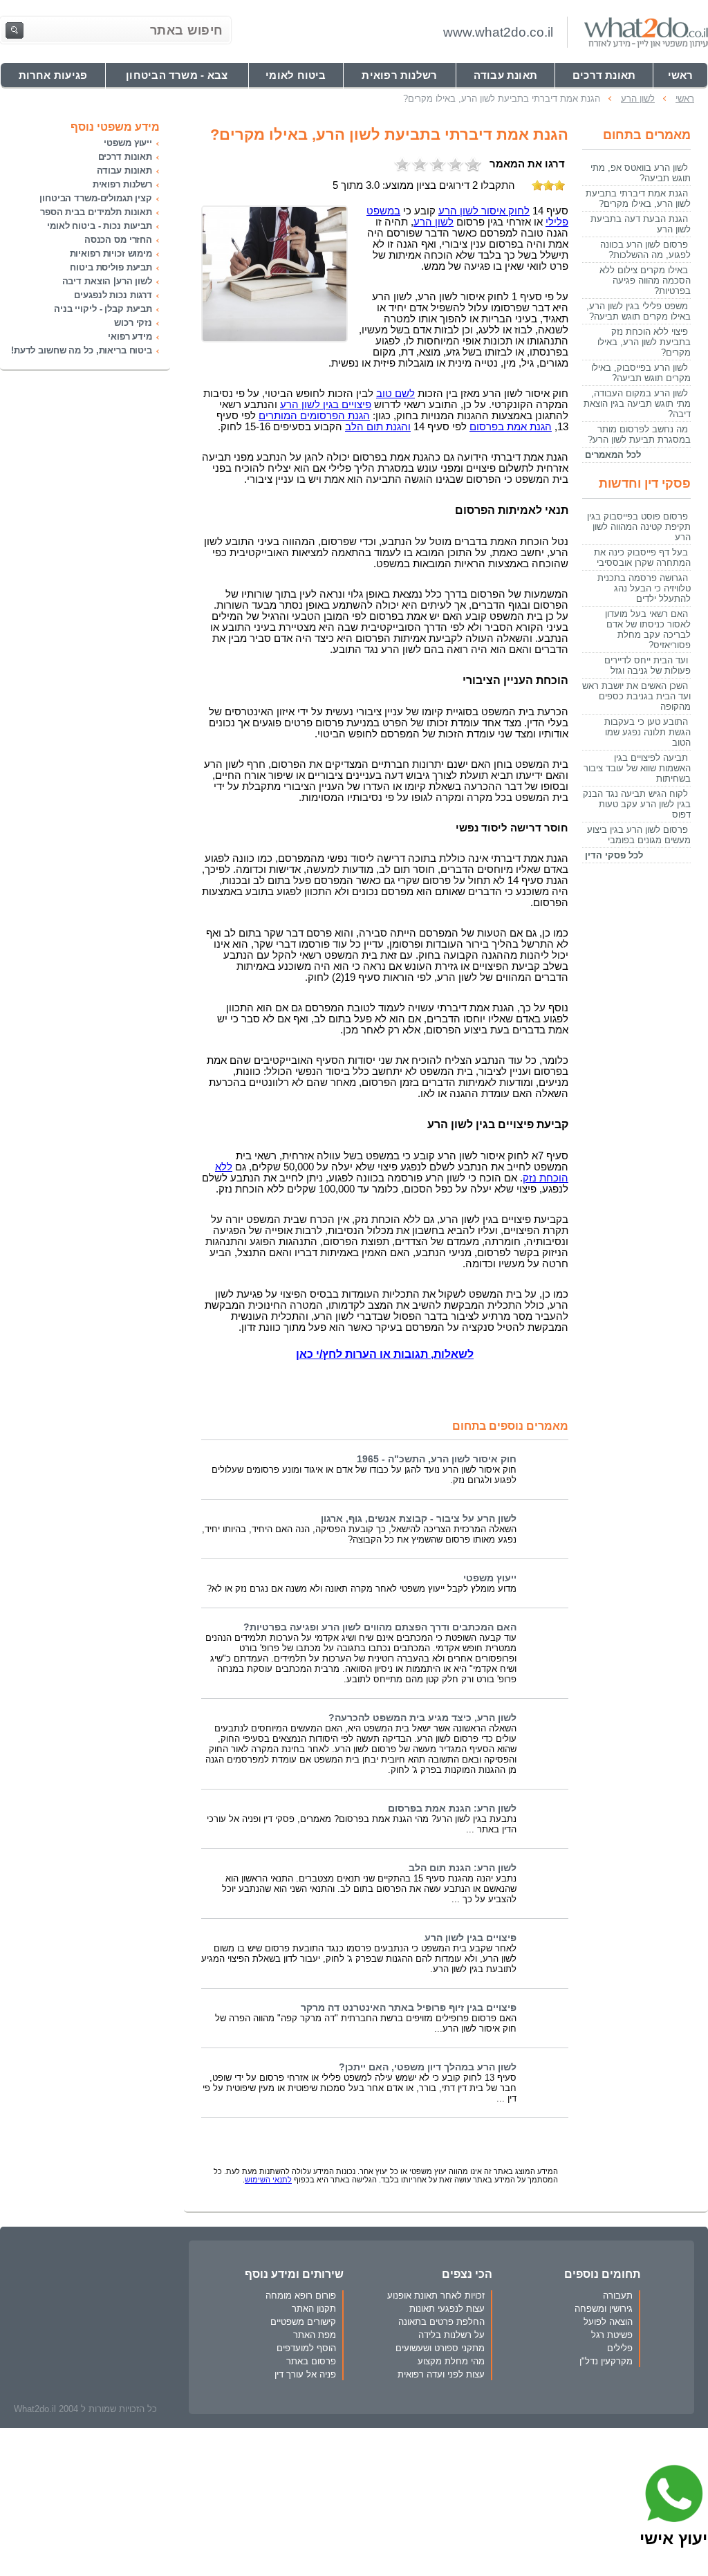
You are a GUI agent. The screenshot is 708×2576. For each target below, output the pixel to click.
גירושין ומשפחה (604, 2309)
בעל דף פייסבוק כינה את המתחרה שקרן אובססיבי (642, 558)
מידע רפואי (130, 337)
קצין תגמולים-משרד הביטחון (96, 198)
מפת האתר (315, 2335)
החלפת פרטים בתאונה (441, 2322)
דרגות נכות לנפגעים (113, 295)
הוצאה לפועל (608, 2322)
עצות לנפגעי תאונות (447, 2309)
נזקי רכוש (133, 323)
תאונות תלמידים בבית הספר (96, 212)
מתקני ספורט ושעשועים (440, 2348)
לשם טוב (395, 394)
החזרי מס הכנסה (118, 240)
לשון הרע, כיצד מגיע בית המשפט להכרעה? (422, 1718)
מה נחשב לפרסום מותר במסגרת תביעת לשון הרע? (639, 434)
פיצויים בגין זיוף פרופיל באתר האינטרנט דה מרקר (409, 2008)
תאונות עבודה (124, 171)
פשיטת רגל (612, 2335)
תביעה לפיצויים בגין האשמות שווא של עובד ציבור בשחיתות (637, 768)
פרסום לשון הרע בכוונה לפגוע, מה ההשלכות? (645, 250)
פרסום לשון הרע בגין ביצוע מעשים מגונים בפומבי (639, 835)
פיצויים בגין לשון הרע (326, 405)
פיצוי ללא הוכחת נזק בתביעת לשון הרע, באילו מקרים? (644, 342)
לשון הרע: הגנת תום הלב (463, 1868)
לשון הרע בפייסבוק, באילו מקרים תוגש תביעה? (641, 373)
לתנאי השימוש (268, 2180)
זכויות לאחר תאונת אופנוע (436, 2296)
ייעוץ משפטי (490, 1578)
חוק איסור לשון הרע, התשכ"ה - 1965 (437, 1459)
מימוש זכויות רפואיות (111, 254)
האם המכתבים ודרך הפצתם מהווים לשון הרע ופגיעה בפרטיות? (380, 1627)
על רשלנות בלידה (451, 2335)
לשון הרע (434, 222)
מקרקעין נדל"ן (606, 2361)
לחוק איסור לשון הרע (484, 211)
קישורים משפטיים (303, 2322)
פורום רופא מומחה (301, 2296)
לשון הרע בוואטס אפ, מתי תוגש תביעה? (641, 173)
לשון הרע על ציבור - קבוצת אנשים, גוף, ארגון (419, 1519)
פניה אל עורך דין (305, 2374)
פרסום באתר (311, 2361)
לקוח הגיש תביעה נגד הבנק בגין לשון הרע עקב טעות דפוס (637, 804)
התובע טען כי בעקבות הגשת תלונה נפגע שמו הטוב (648, 732)
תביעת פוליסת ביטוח (111, 267)
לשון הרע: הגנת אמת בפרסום (452, 1809)
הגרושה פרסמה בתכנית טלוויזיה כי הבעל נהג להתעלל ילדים (644, 588)
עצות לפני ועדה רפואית (441, 2374)
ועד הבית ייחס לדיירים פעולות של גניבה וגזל (648, 665)
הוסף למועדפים (306, 2348)
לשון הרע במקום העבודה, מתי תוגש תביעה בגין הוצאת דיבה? (637, 404)
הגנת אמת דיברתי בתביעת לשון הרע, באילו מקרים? (638, 199)
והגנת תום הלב (378, 427)
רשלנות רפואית (122, 184)
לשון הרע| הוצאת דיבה (107, 281)
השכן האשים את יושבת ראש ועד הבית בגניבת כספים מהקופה (636, 696)
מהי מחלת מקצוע (451, 2361)
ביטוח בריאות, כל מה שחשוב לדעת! (82, 350)
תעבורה (618, 2296)
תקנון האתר (314, 2309)
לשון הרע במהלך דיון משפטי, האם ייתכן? (428, 2067)
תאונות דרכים (125, 157)
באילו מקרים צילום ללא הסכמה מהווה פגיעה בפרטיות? (645, 280)
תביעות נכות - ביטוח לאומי (100, 226)
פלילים (620, 2348)
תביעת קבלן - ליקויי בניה (103, 309)
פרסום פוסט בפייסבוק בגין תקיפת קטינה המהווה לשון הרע (639, 527)
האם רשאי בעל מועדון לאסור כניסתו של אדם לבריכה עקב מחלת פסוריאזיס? (648, 629)
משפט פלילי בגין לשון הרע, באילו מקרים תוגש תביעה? (639, 311)
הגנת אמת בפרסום (511, 427)
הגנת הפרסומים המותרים (314, 416)
